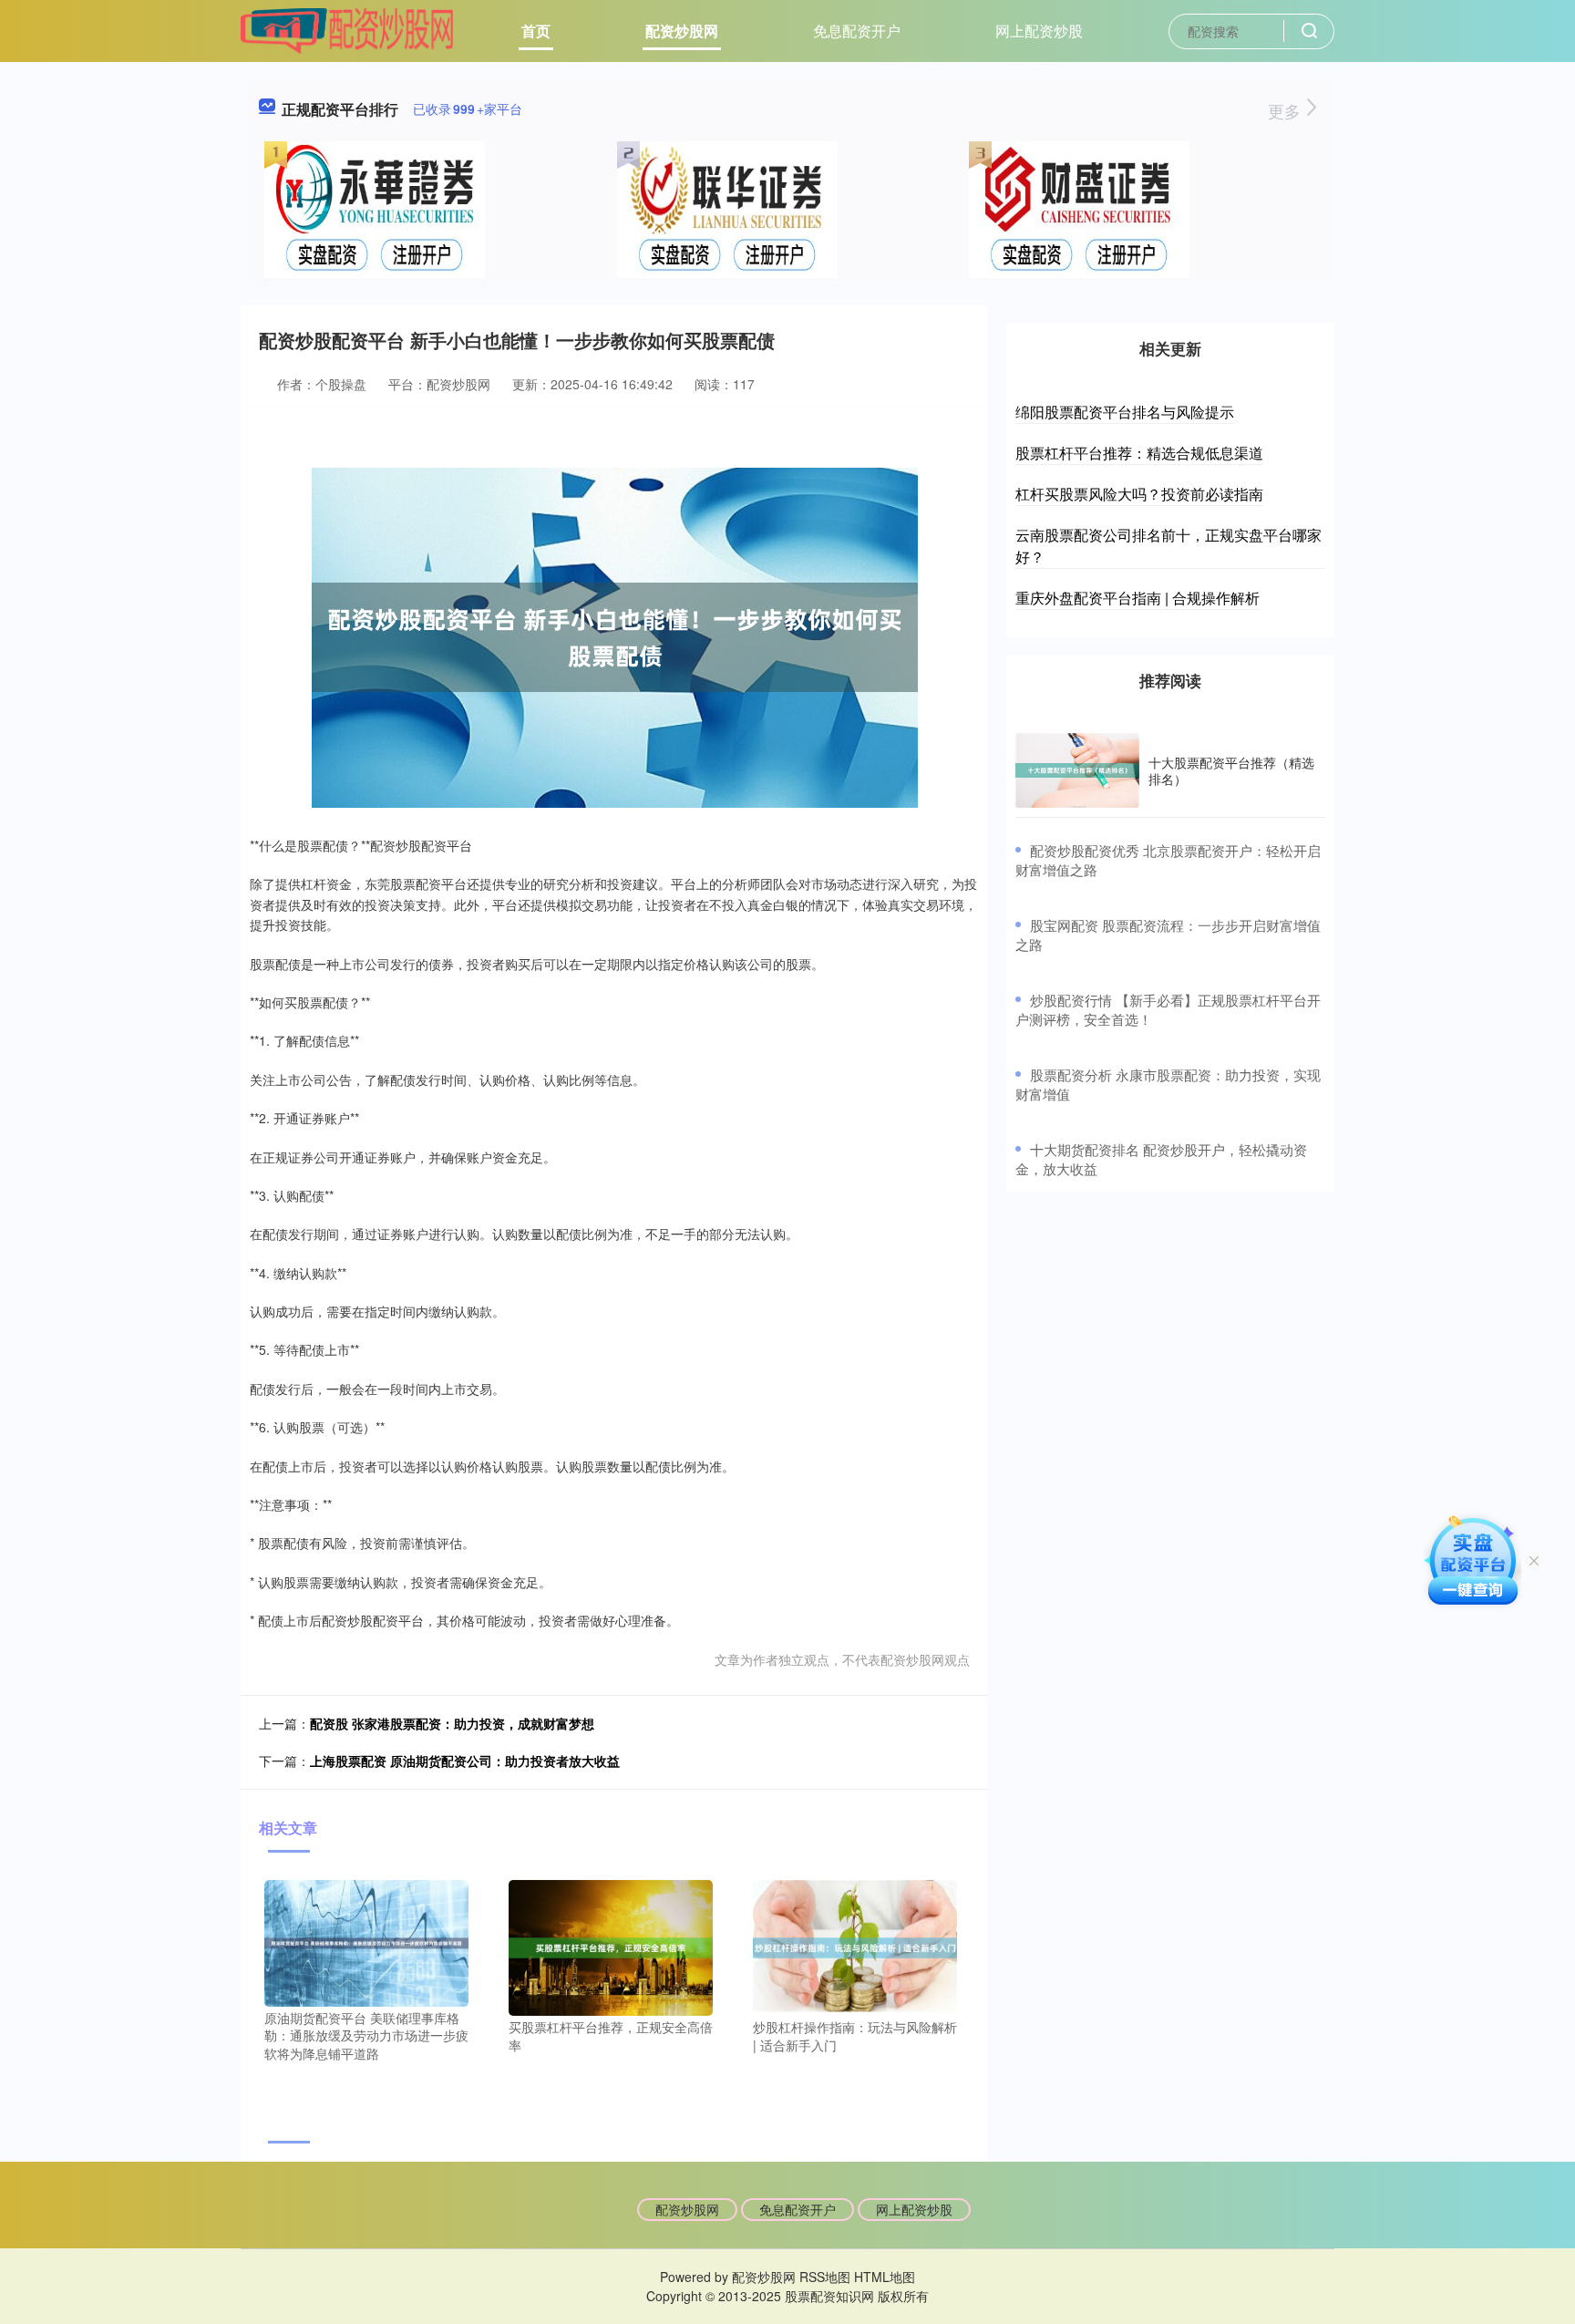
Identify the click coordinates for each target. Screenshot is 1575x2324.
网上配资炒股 (1039, 31)
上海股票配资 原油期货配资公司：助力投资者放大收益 (465, 1761)
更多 (1287, 110)
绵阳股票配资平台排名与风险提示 (1125, 412)
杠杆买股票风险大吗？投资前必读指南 (1139, 494)
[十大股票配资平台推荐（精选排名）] (1077, 770)
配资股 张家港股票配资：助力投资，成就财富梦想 (452, 1723)
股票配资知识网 (829, 2296)
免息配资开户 (857, 31)
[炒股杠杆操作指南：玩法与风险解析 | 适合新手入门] (855, 1946)
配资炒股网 (682, 31)
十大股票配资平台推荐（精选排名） (1231, 770)
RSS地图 (825, 2277)
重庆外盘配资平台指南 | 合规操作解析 (1137, 598)
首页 (536, 31)
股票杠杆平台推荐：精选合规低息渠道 (1139, 453)
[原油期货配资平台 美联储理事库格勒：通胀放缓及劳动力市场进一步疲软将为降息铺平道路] (366, 1941)
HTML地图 (885, 2277)
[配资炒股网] (347, 29)
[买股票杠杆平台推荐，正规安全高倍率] (611, 1946)
